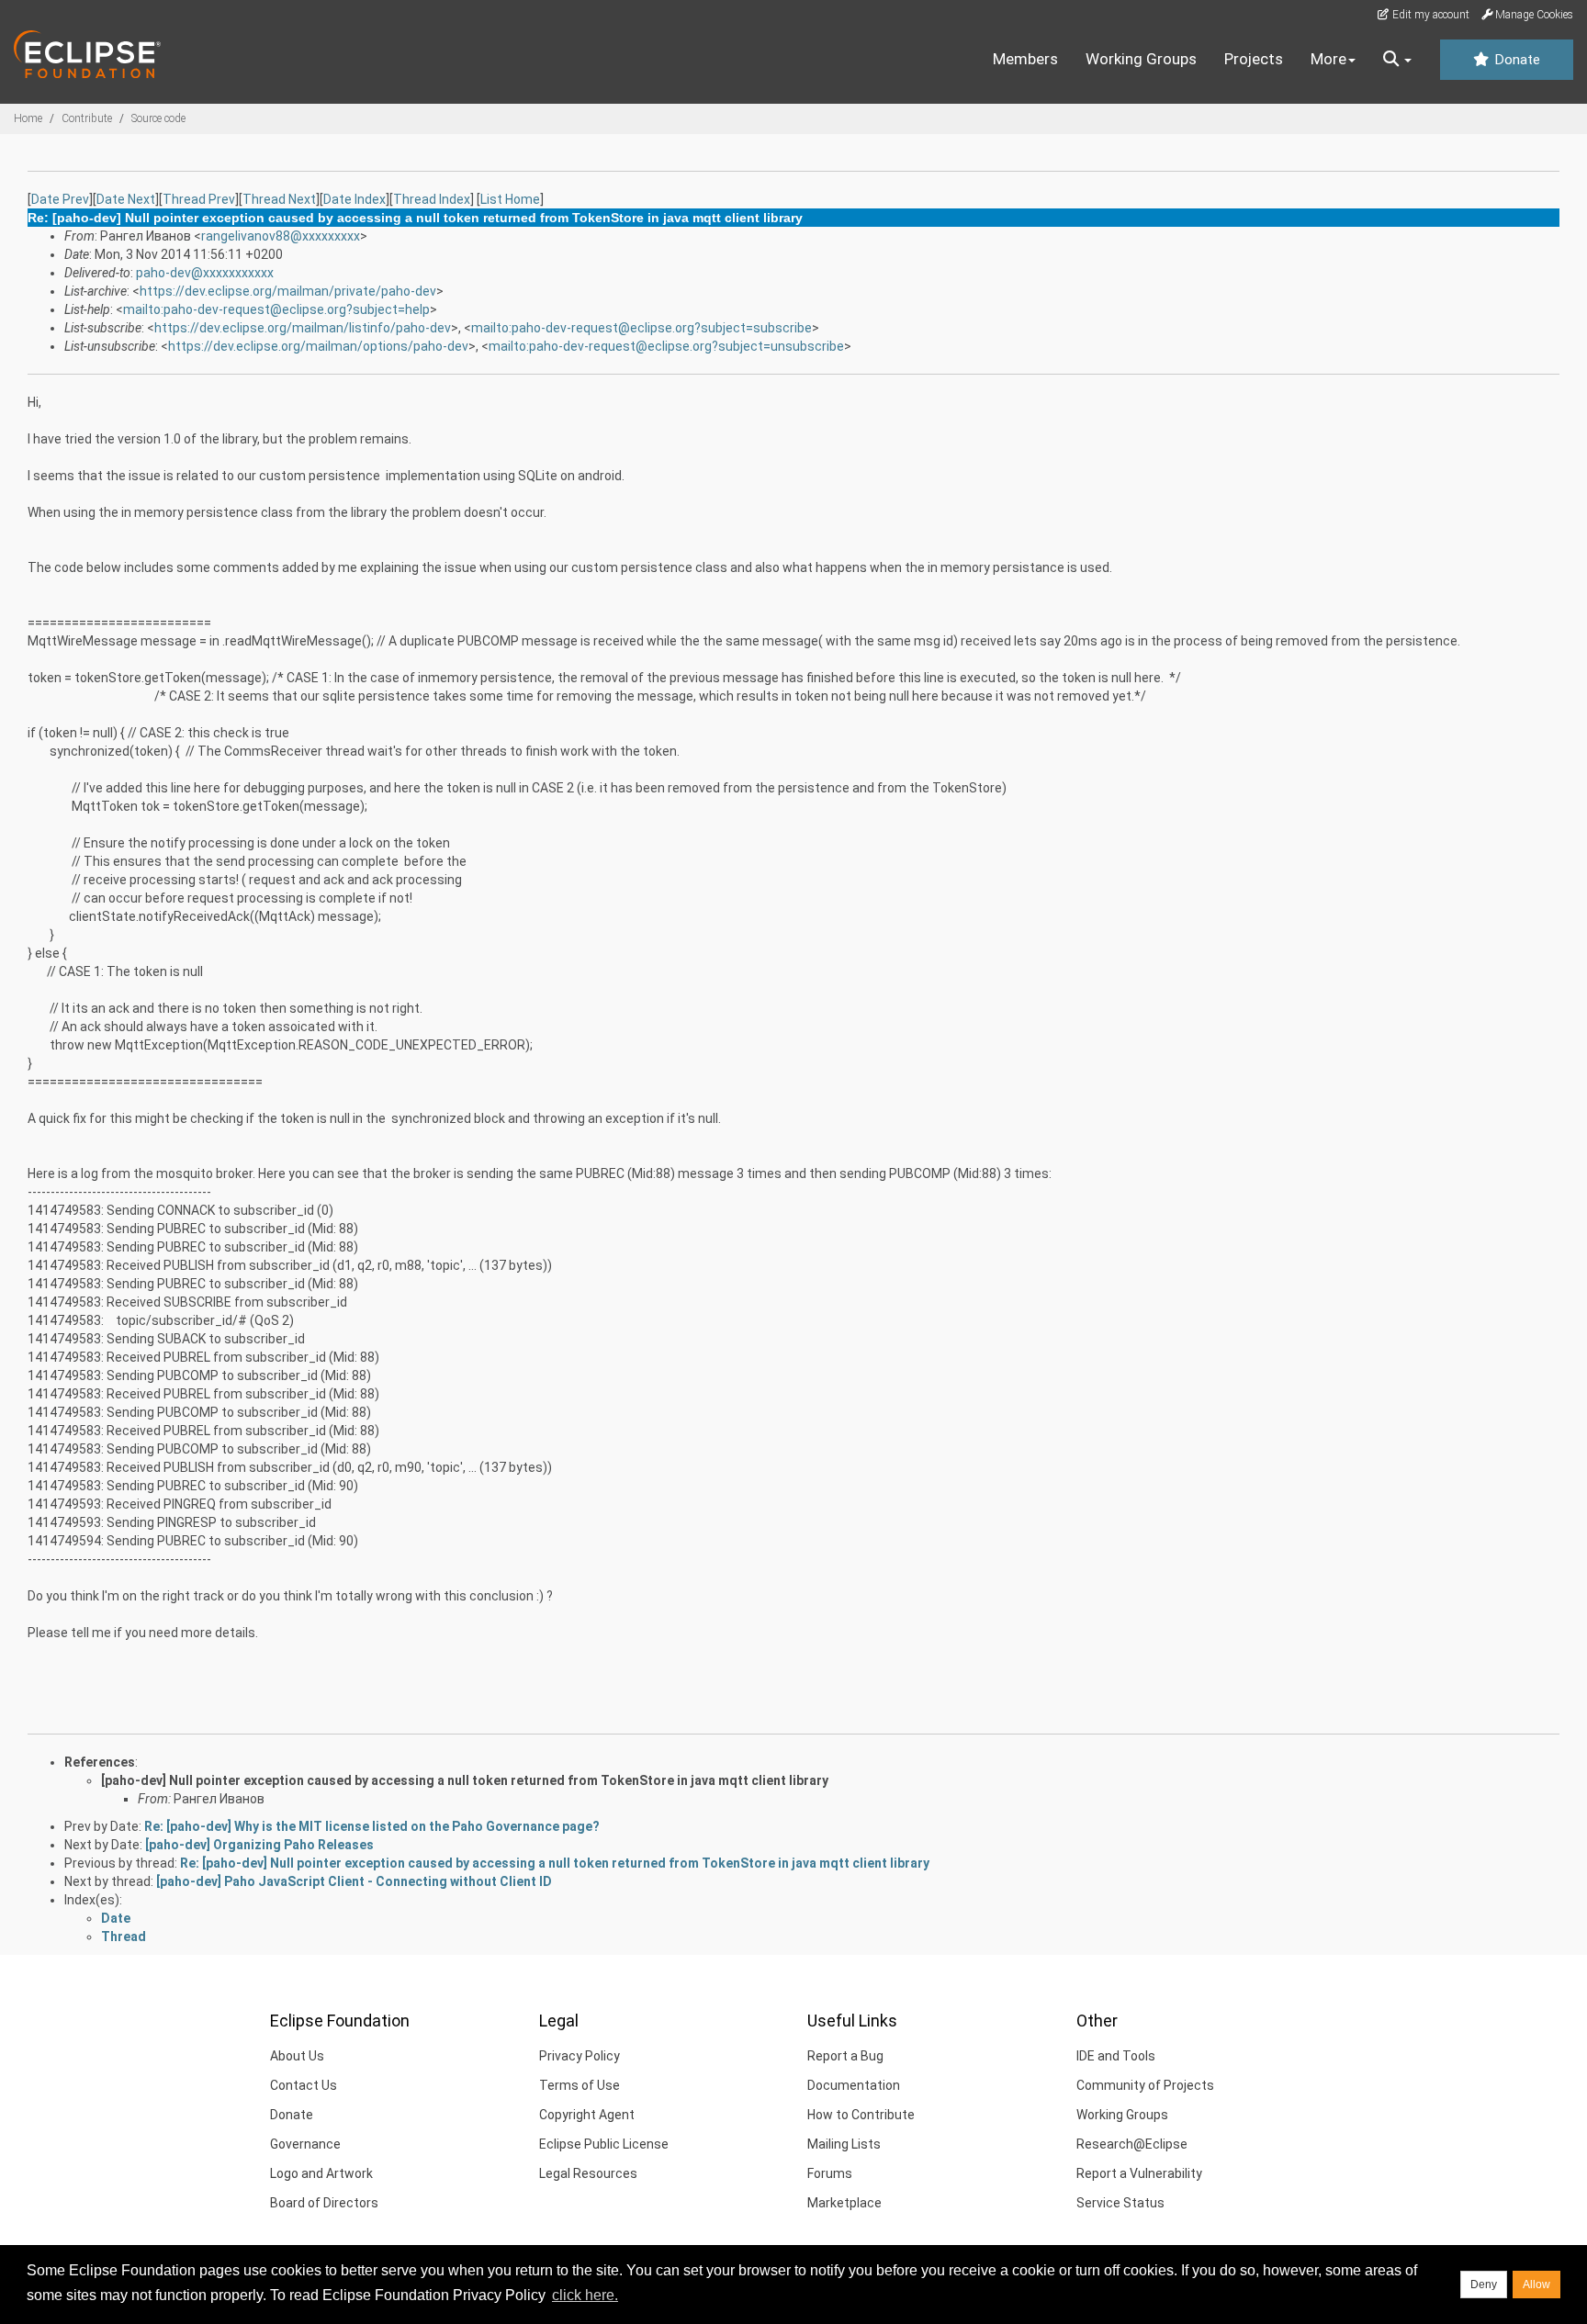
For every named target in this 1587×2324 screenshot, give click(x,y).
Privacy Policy (580, 2056)
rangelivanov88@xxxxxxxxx (281, 236)
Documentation (854, 2085)
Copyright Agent (587, 2115)
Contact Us (304, 2085)
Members (1025, 59)
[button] (1397, 60)
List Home (510, 199)
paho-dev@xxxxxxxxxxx (205, 273)
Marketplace (844, 2203)
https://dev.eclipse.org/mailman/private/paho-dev (288, 291)
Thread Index (432, 199)
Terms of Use (580, 2085)
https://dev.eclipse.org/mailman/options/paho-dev (318, 346)
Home (28, 118)
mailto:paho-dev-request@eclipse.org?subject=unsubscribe (666, 346)
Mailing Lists (844, 2144)
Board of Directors (324, 2203)
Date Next (126, 199)
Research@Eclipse (1132, 2144)
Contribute (87, 118)
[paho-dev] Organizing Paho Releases (259, 1845)
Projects (1254, 59)
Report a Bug (845, 2056)
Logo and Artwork (321, 2173)
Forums (830, 2173)
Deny (1484, 2285)
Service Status (1120, 2203)
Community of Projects (1145, 2085)
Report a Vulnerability (1139, 2173)
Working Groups (1141, 59)
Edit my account (1429, 15)
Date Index (355, 199)
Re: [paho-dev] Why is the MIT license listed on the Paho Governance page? (372, 1826)
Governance (305, 2144)
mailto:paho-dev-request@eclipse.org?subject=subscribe (642, 328)
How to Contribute (861, 2115)
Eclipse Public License (604, 2144)
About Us (297, 2056)
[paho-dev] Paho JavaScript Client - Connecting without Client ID (354, 1881)
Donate (1515, 60)
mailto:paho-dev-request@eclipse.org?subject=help (276, 309)
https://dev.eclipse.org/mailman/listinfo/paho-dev (303, 328)
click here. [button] (585, 2295)
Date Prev (60, 199)
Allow (1536, 2285)
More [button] (1328, 59)
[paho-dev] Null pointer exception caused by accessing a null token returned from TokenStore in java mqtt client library (465, 1780)
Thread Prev (199, 199)
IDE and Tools (1116, 2056)
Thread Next (279, 199)
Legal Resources (588, 2173)
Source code (158, 118)
